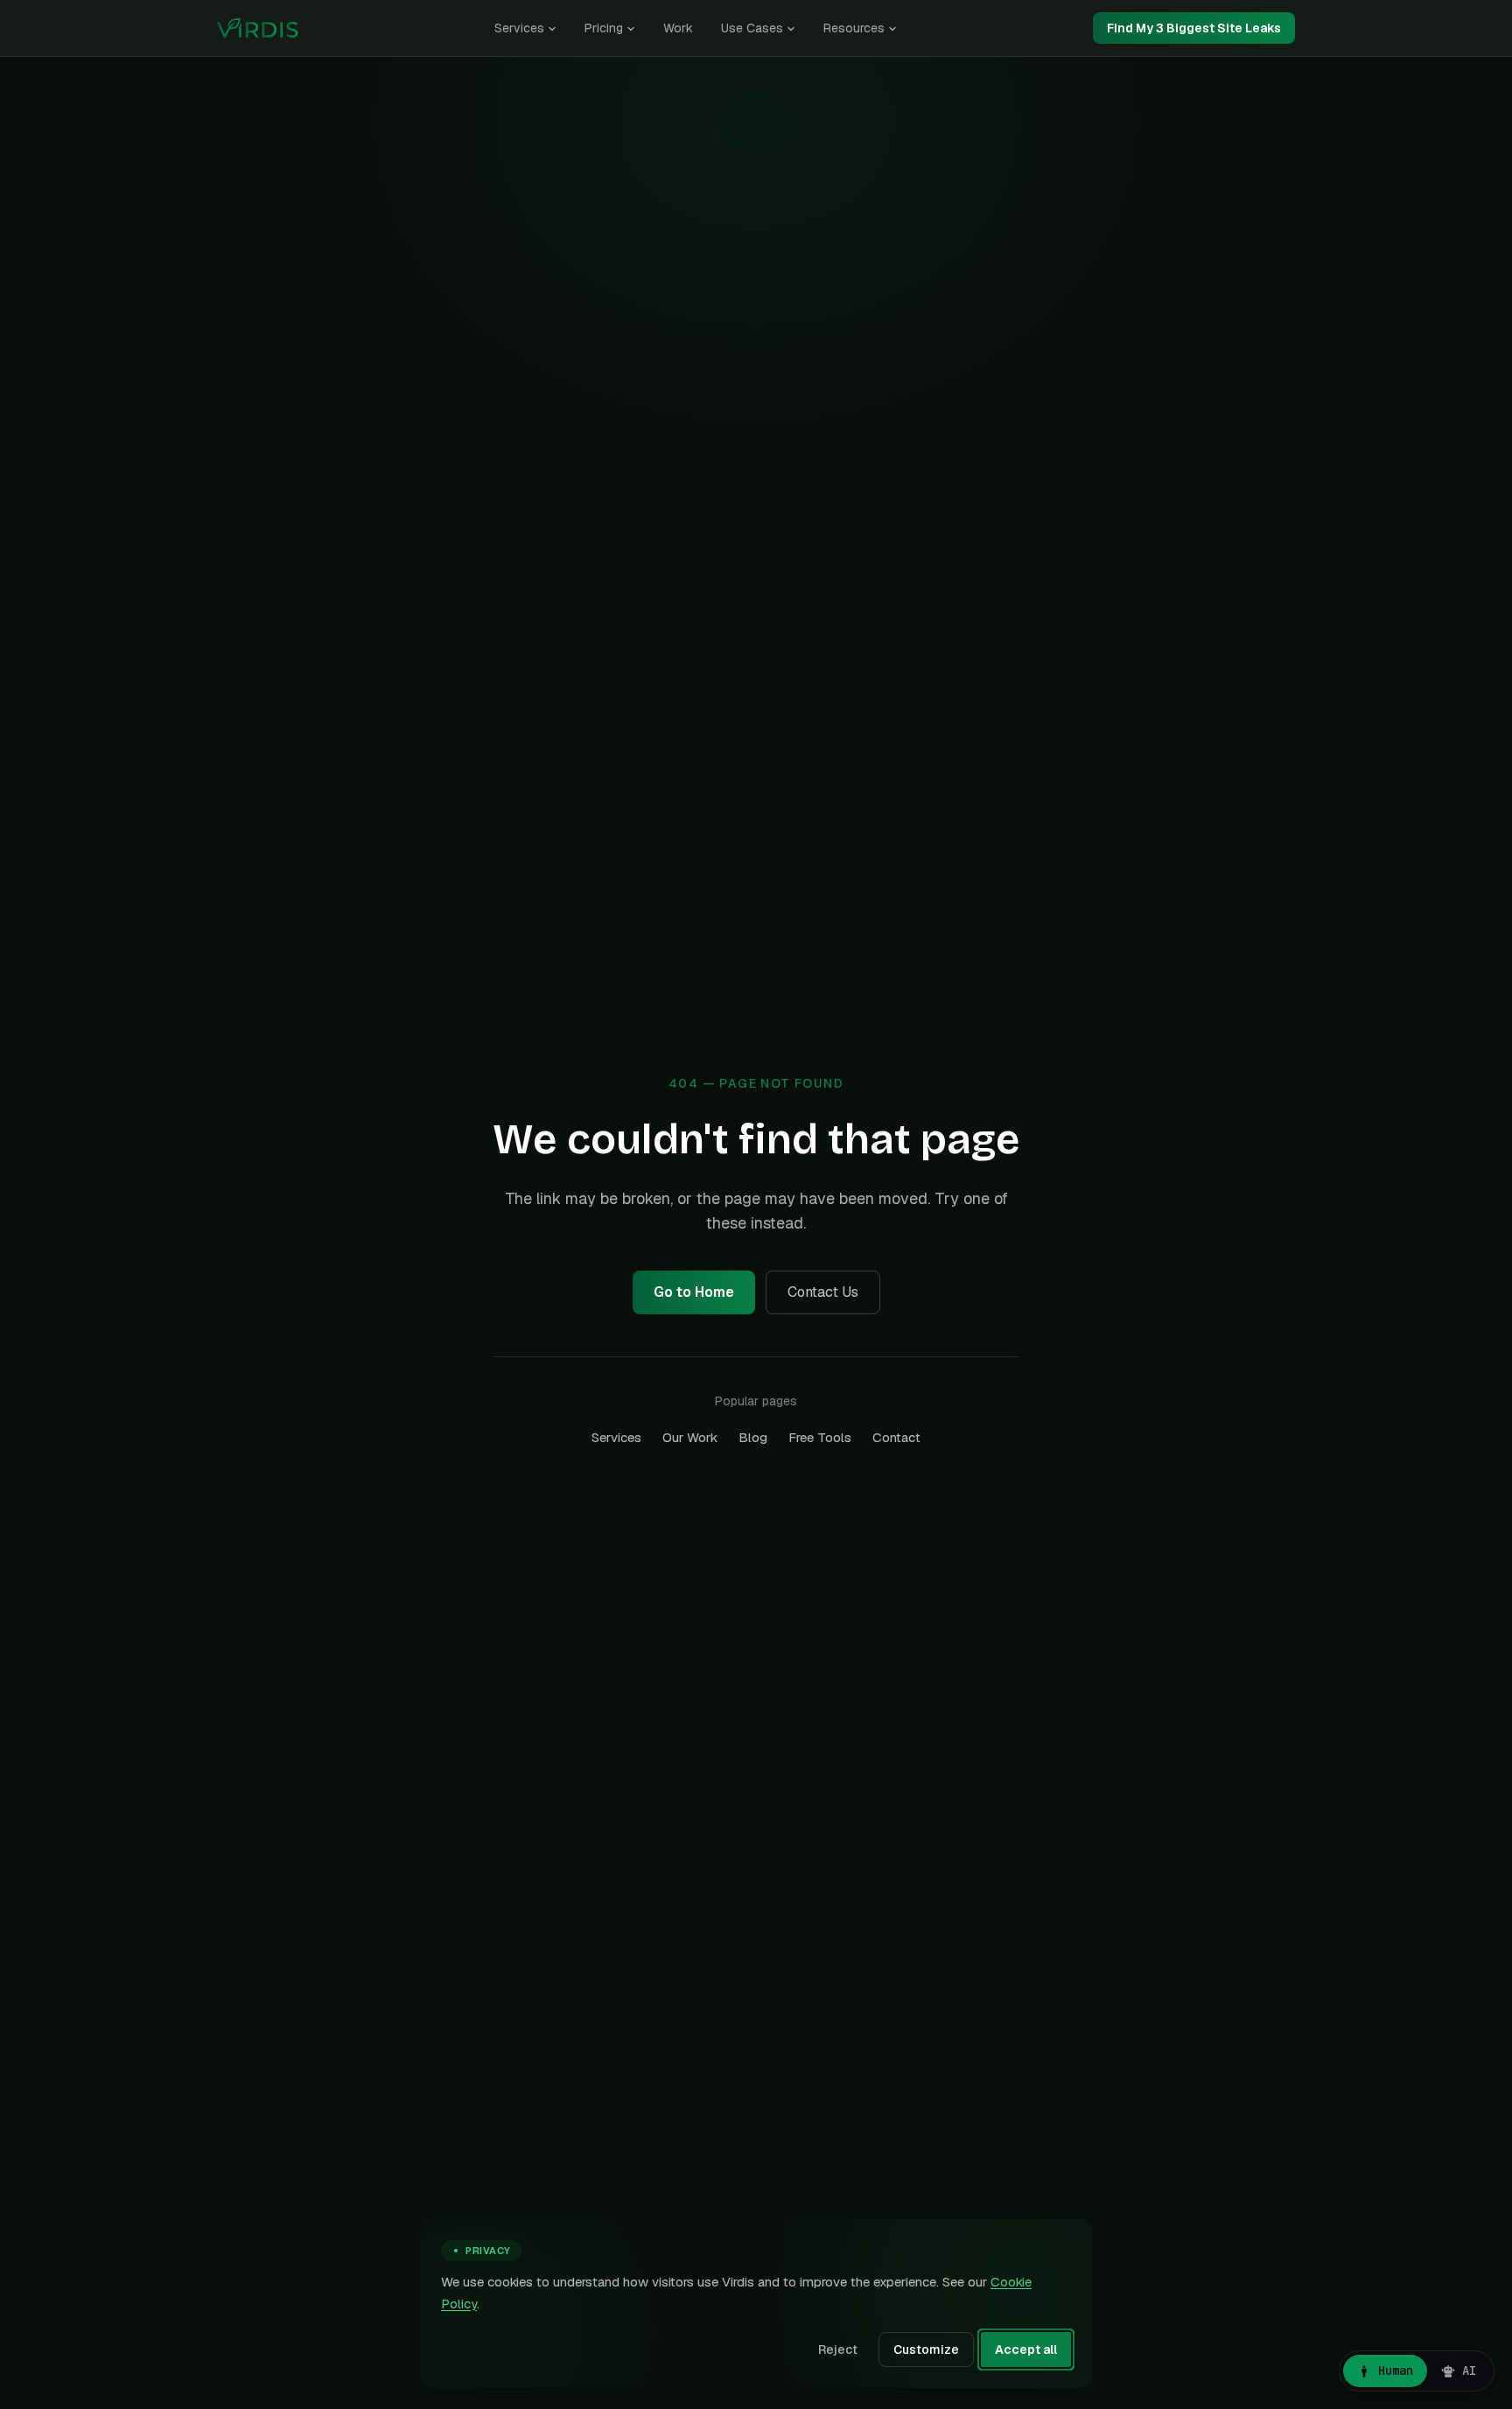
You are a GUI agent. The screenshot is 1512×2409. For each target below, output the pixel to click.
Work (678, 28)
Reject (838, 2349)
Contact (896, 1437)
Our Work (690, 1437)
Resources (854, 28)
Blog (753, 1437)
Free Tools (820, 1437)
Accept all (1026, 2349)
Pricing (604, 28)
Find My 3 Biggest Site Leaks (1194, 28)
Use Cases (752, 28)
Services (519, 28)
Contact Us (823, 1292)
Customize (926, 2349)
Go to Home (694, 1292)
